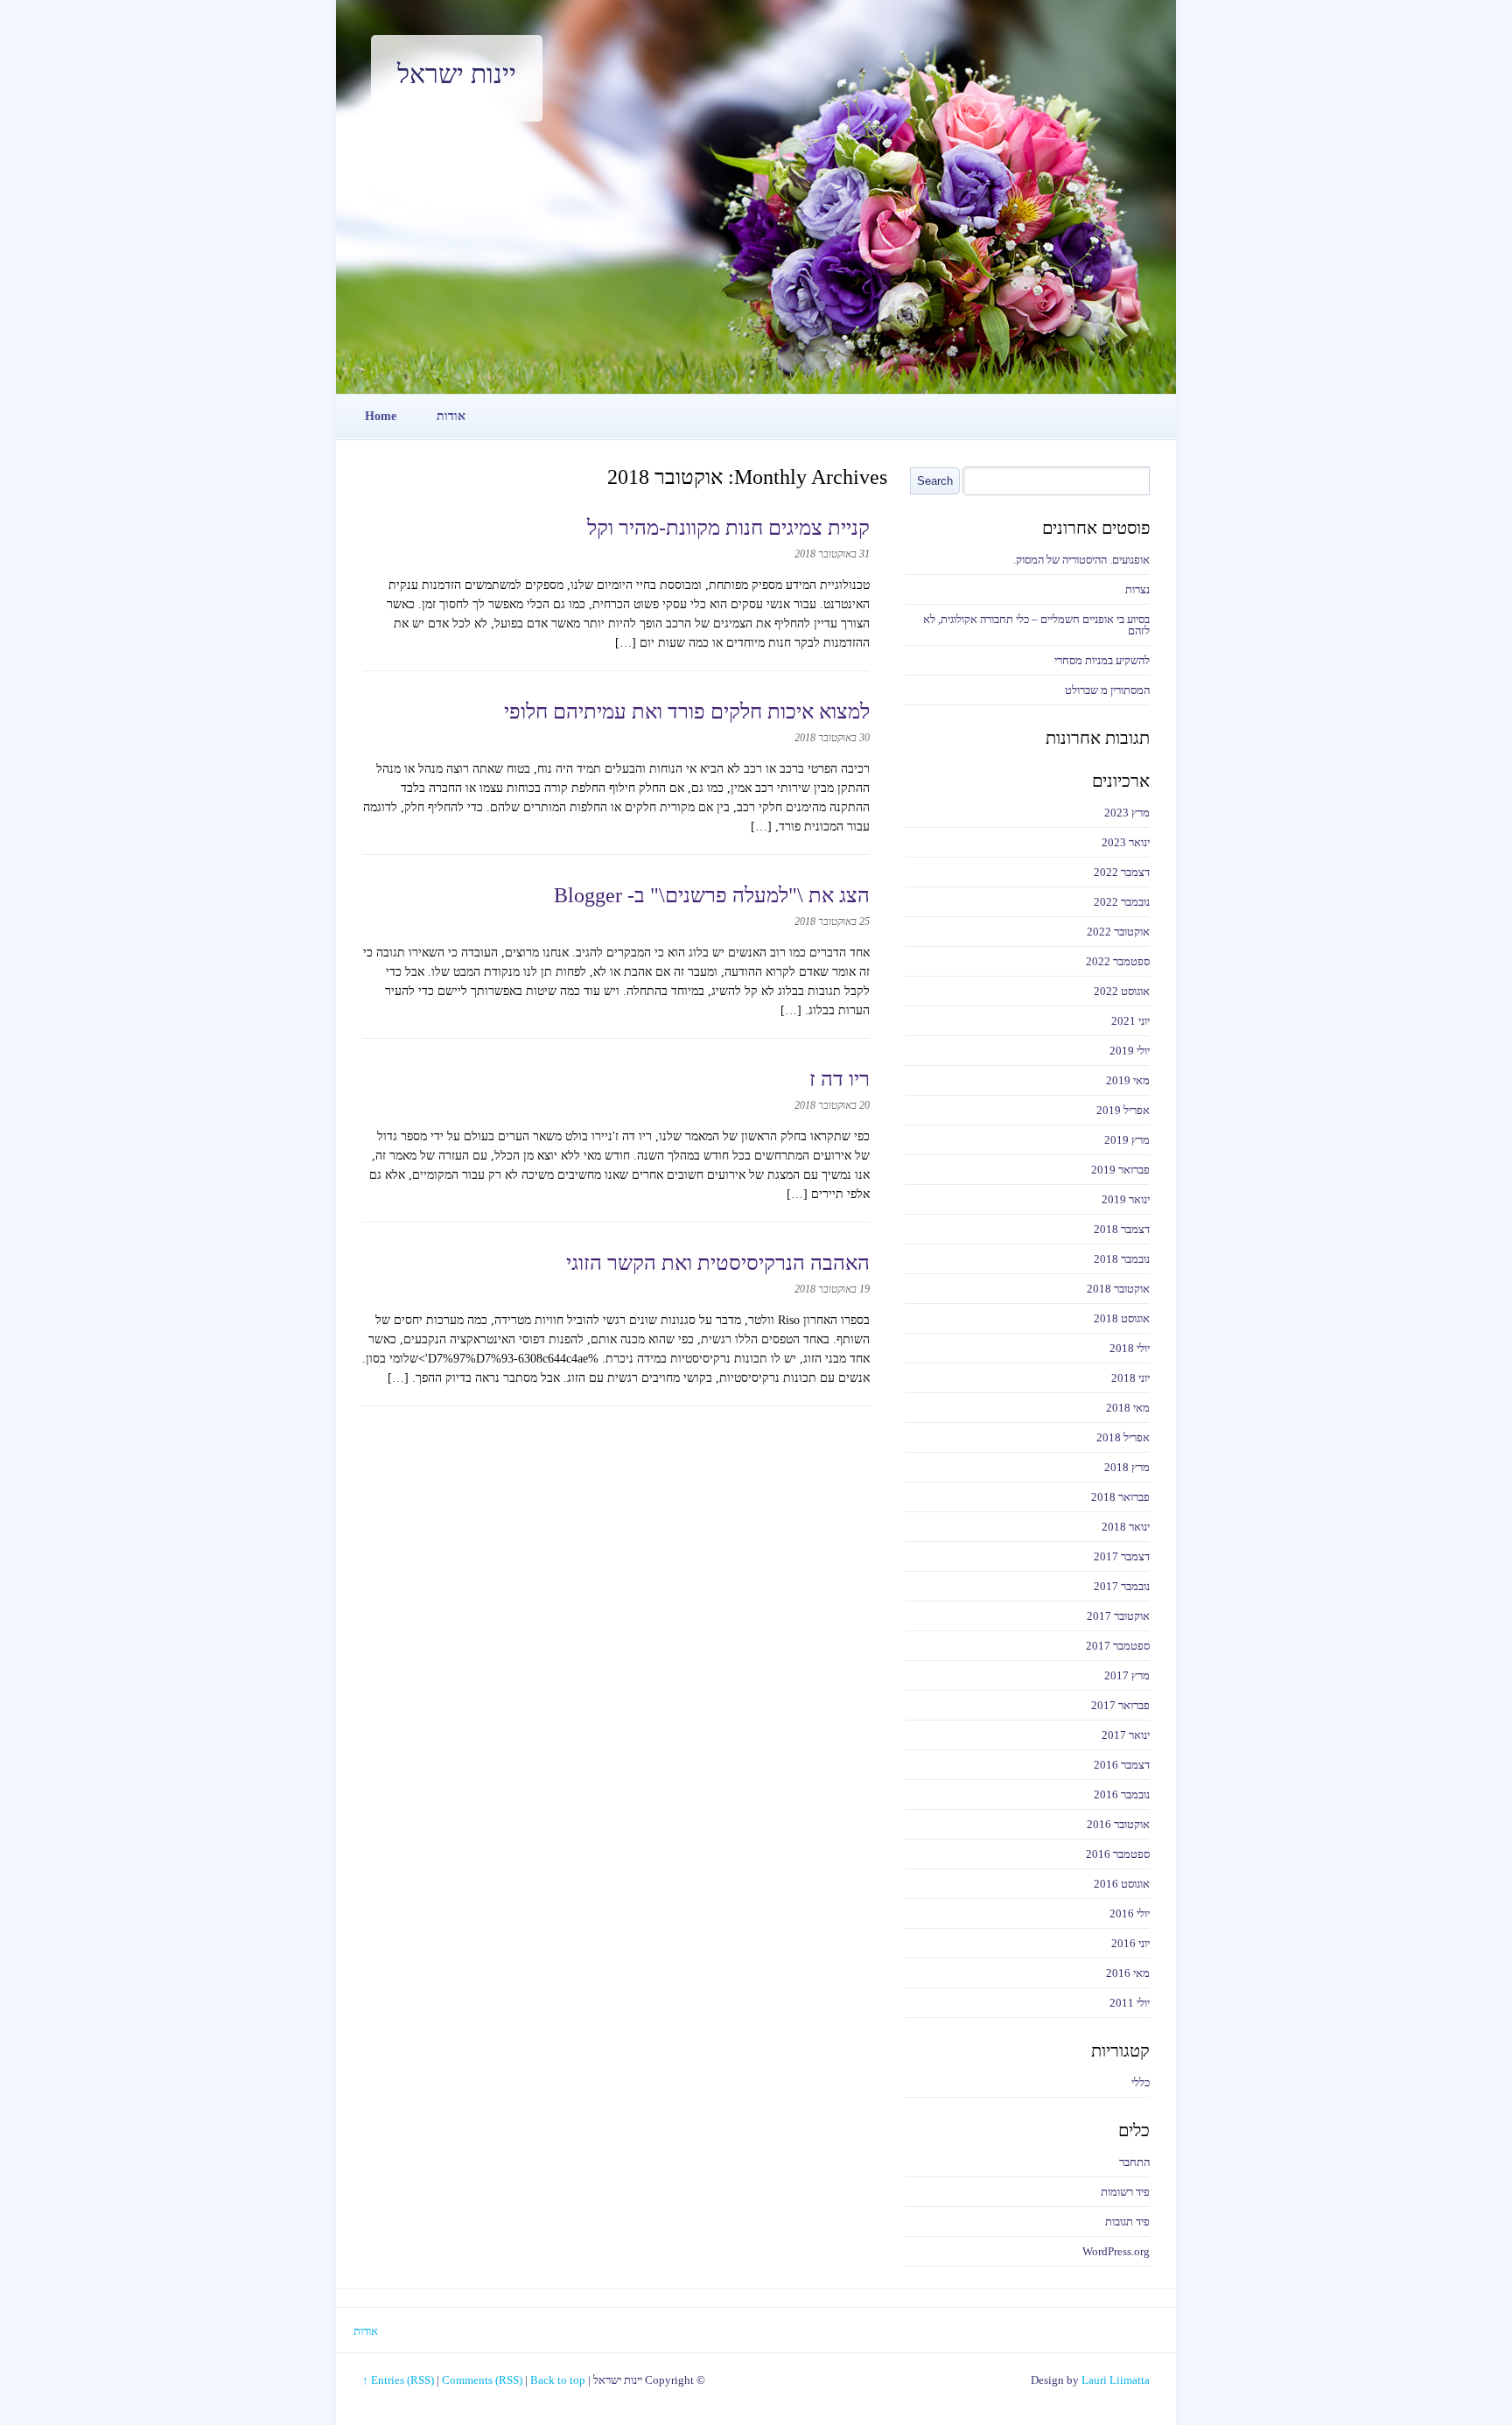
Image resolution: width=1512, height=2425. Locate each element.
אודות (451, 416)
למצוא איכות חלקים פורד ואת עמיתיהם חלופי (687, 711)
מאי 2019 (1128, 1080)
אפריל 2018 (1123, 1437)
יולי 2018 (1130, 1348)
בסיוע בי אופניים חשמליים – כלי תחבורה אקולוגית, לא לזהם (1036, 625)
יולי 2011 (1130, 2003)
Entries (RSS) (402, 2380)
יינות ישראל (457, 74)
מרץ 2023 (1127, 813)
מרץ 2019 (1127, 1140)
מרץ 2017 (1127, 1675)
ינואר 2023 (1126, 842)
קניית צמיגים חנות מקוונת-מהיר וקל (728, 528)
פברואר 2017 (1120, 1705)
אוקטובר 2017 (1118, 1616)
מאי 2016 (1128, 1973)
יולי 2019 (1130, 1051)
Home (381, 416)
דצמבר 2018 (1122, 1229)
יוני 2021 (1130, 1021)
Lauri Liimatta (1116, 2380)
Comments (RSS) (482, 2380)
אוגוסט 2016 (1122, 1884)
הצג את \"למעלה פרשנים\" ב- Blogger (712, 895)
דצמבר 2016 (1122, 1765)
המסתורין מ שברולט (1107, 690)
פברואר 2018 (1120, 1497)
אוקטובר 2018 (1118, 1289)
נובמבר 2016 (1122, 1794)
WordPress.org (1116, 2251)
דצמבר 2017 (1122, 1556)
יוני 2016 (1130, 1943)
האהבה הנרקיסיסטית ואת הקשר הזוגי (718, 1263)
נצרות (1137, 589)
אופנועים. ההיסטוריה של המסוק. (1081, 560)
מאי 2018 (1128, 1408)
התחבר (1134, 2162)
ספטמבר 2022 (1118, 961)
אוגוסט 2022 (1122, 991)
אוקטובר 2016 (1118, 1824)
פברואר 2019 (1120, 1170)
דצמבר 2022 (1122, 872)
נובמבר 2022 (1122, 902)
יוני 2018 (1130, 1378)
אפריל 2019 (1123, 1110)
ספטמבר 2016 (1118, 1854)
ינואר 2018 (1126, 1527)
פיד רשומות (1125, 2192)
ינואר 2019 (1126, 1199)
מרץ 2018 (1127, 1467)
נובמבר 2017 (1122, 1586)
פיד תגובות (1127, 2222)
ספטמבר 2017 (1118, 1646)
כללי (1141, 2082)
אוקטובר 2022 (1118, 932)
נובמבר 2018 (1122, 1259)
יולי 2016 (1130, 1913)
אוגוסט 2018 (1122, 1318)
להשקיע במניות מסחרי (1102, 660)
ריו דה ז (840, 1079)
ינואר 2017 (1126, 1735)
